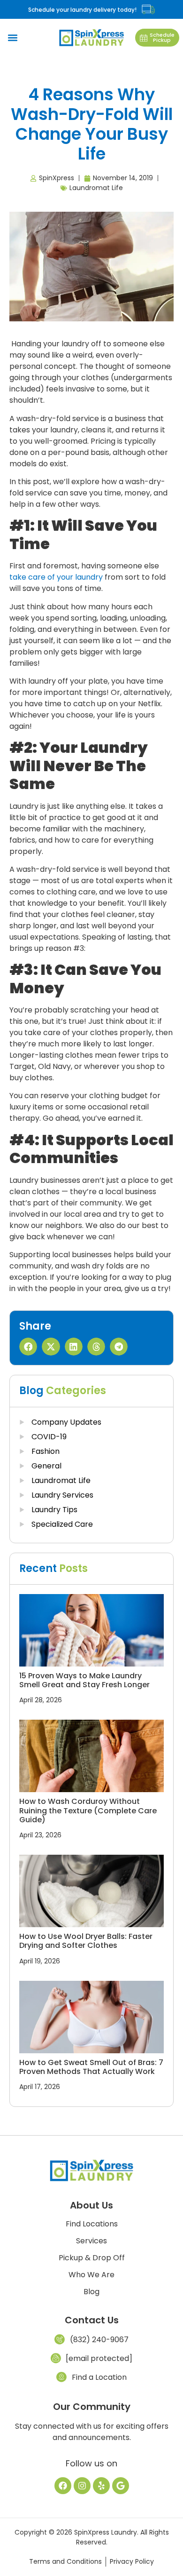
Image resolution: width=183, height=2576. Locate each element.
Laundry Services (62, 1495)
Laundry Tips (54, 1510)
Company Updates (66, 1422)
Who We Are (91, 2275)
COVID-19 (49, 1437)
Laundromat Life (96, 188)
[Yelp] (101, 2486)
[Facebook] (63, 2486)
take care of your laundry (56, 577)
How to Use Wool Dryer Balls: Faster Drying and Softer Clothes (86, 1941)
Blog (91, 2292)
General (46, 1466)
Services (91, 2241)
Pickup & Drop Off (92, 2258)
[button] (12, 38)
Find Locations (92, 2224)
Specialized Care (62, 1524)
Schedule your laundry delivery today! (82, 10)
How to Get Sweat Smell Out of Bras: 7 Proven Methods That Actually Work (91, 2067)
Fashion (46, 1451)
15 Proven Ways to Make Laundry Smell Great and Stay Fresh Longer (84, 1680)
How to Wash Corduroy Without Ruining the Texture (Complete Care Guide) (88, 1810)
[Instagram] (82, 2486)
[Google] (121, 2486)
